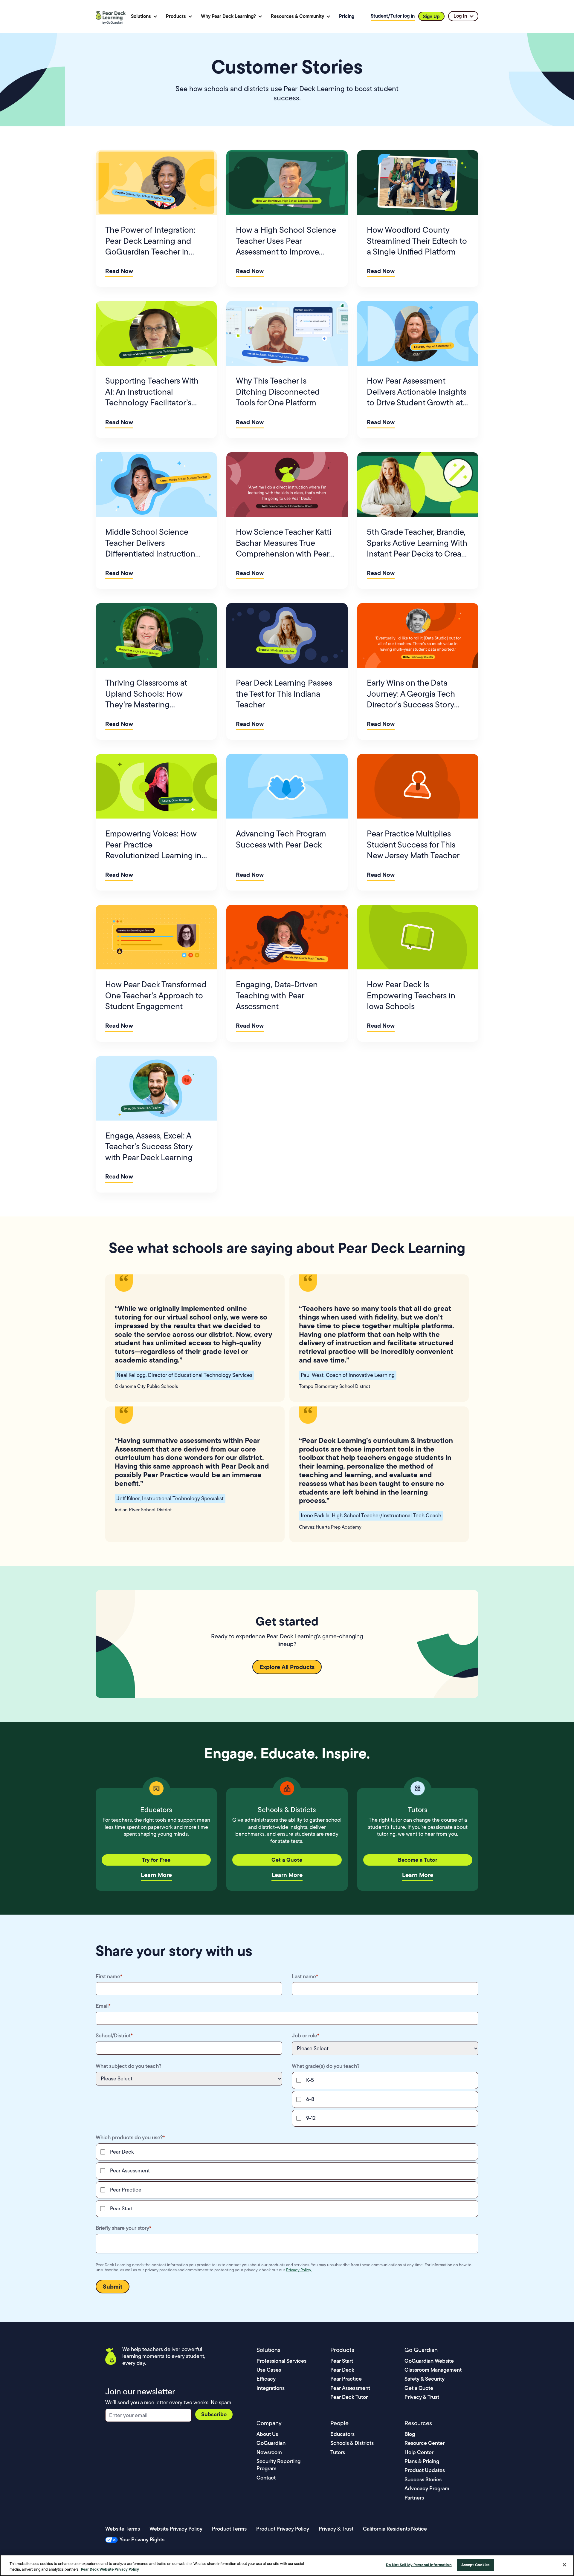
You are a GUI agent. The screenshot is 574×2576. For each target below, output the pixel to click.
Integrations (271, 2388)
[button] (144, 16)
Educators (342, 2434)
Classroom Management (433, 2370)
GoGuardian (271, 2443)
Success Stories (423, 2479)
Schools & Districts (352, 2443)
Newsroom (269, 2452)
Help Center (419, 2452)
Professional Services (281, 2361)
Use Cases (269, 2370)
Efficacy (266, 2379)
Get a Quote (419, 2388)
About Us (267, 2434)
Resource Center (425, 2443)
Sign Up (431, 16)
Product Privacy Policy (283, 2529)
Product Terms (229, 2529)
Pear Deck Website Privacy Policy (110, 2569)
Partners (414, 2498)
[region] (287, 2565)
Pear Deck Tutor (349, 2397)
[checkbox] (385, 2099)
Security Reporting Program (278, 2465)
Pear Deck (342, 2370)
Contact (266, 2478)
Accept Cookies (475, 2565)
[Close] (564, 2565)
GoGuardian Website (429, 2361)
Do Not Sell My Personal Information (419, 2565)
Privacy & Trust (422, 2397)
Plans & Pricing (422, 2461)
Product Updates (425, 2470)
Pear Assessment (350, 2388)
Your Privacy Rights (142, 2539)
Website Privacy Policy (176, 2529)
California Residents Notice (395, 2529)
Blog (410, 2434)
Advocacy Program (427, 2488)
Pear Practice (346, 2379)
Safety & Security (425, 2379)
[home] (112, 16)
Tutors (338, 2452)
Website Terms (123, 2529)
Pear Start (342, 2361)
